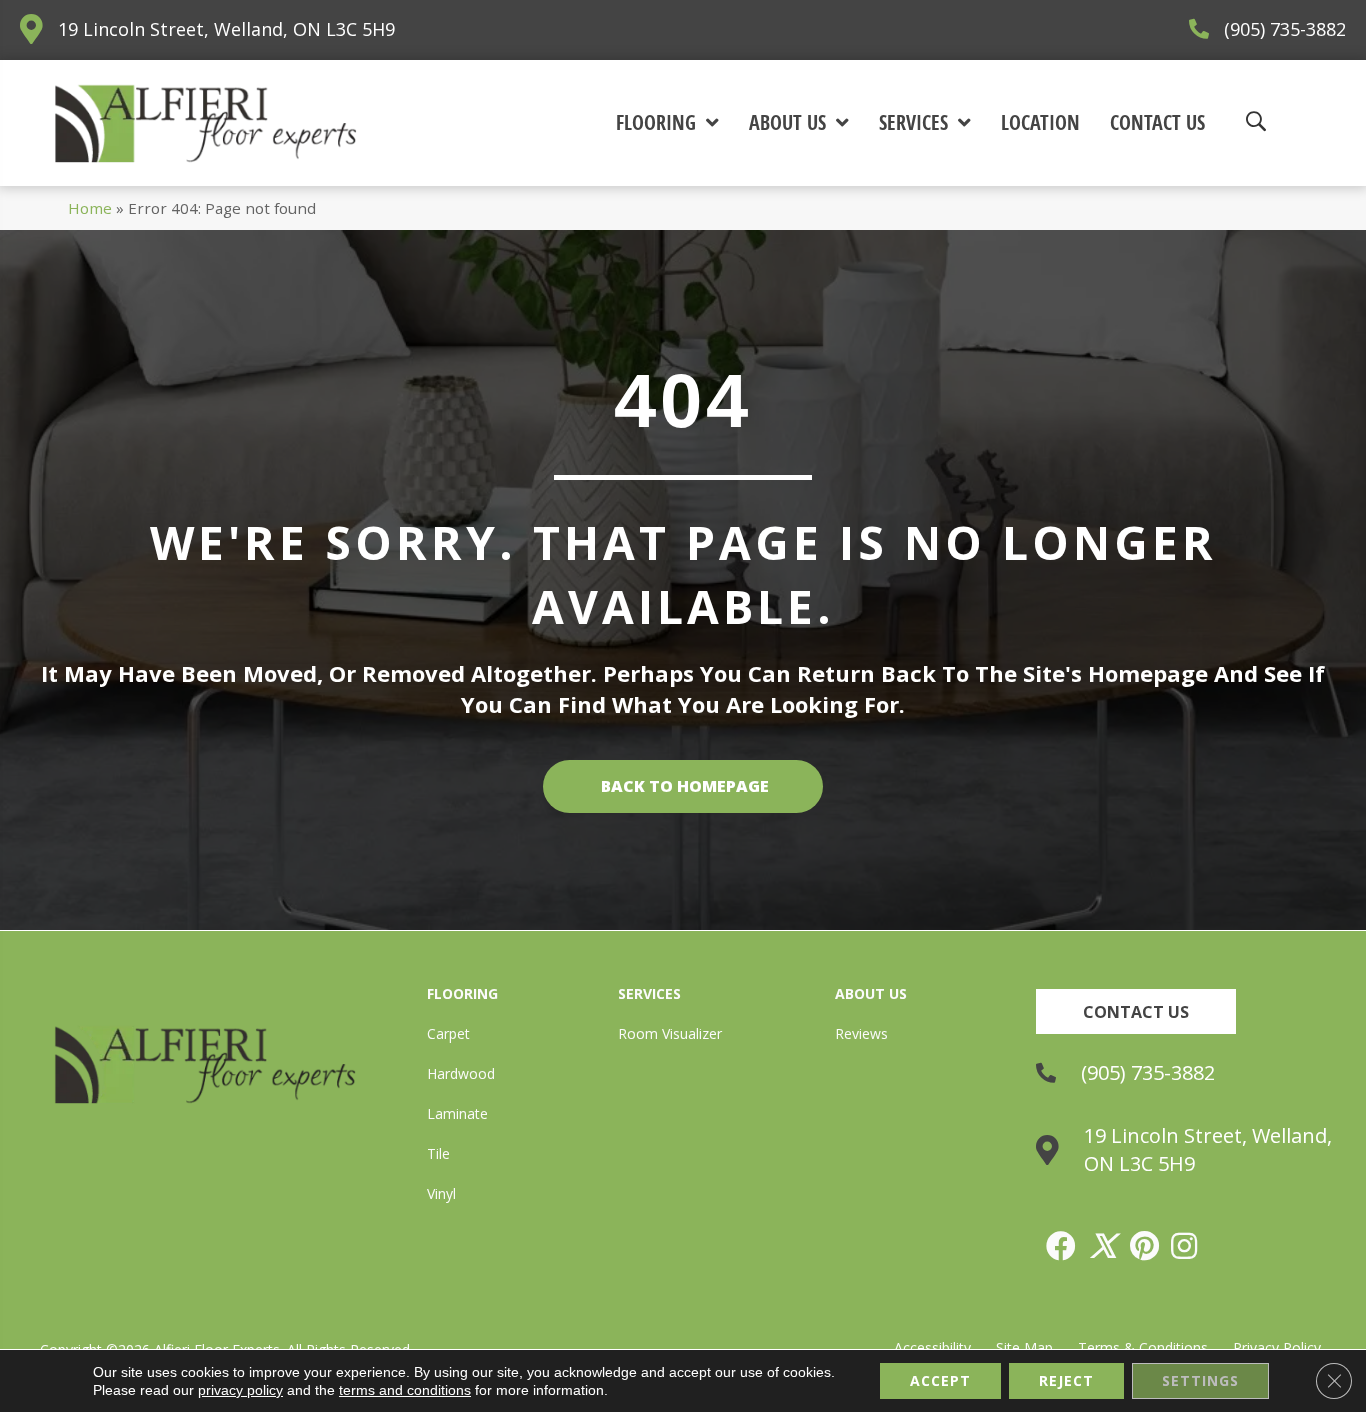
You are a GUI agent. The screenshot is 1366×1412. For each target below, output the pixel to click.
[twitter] (1104, 1246)
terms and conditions (405, 1390)
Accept (940, 1380)
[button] (1136, 1011)
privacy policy (240, 1390)
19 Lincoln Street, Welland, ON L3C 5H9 (226, 29)
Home (90, 208)
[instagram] (1185, 1246)
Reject (1066, 1380)
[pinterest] (1145, 1246)
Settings (1200, 1380)
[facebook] (1062, 1246)
